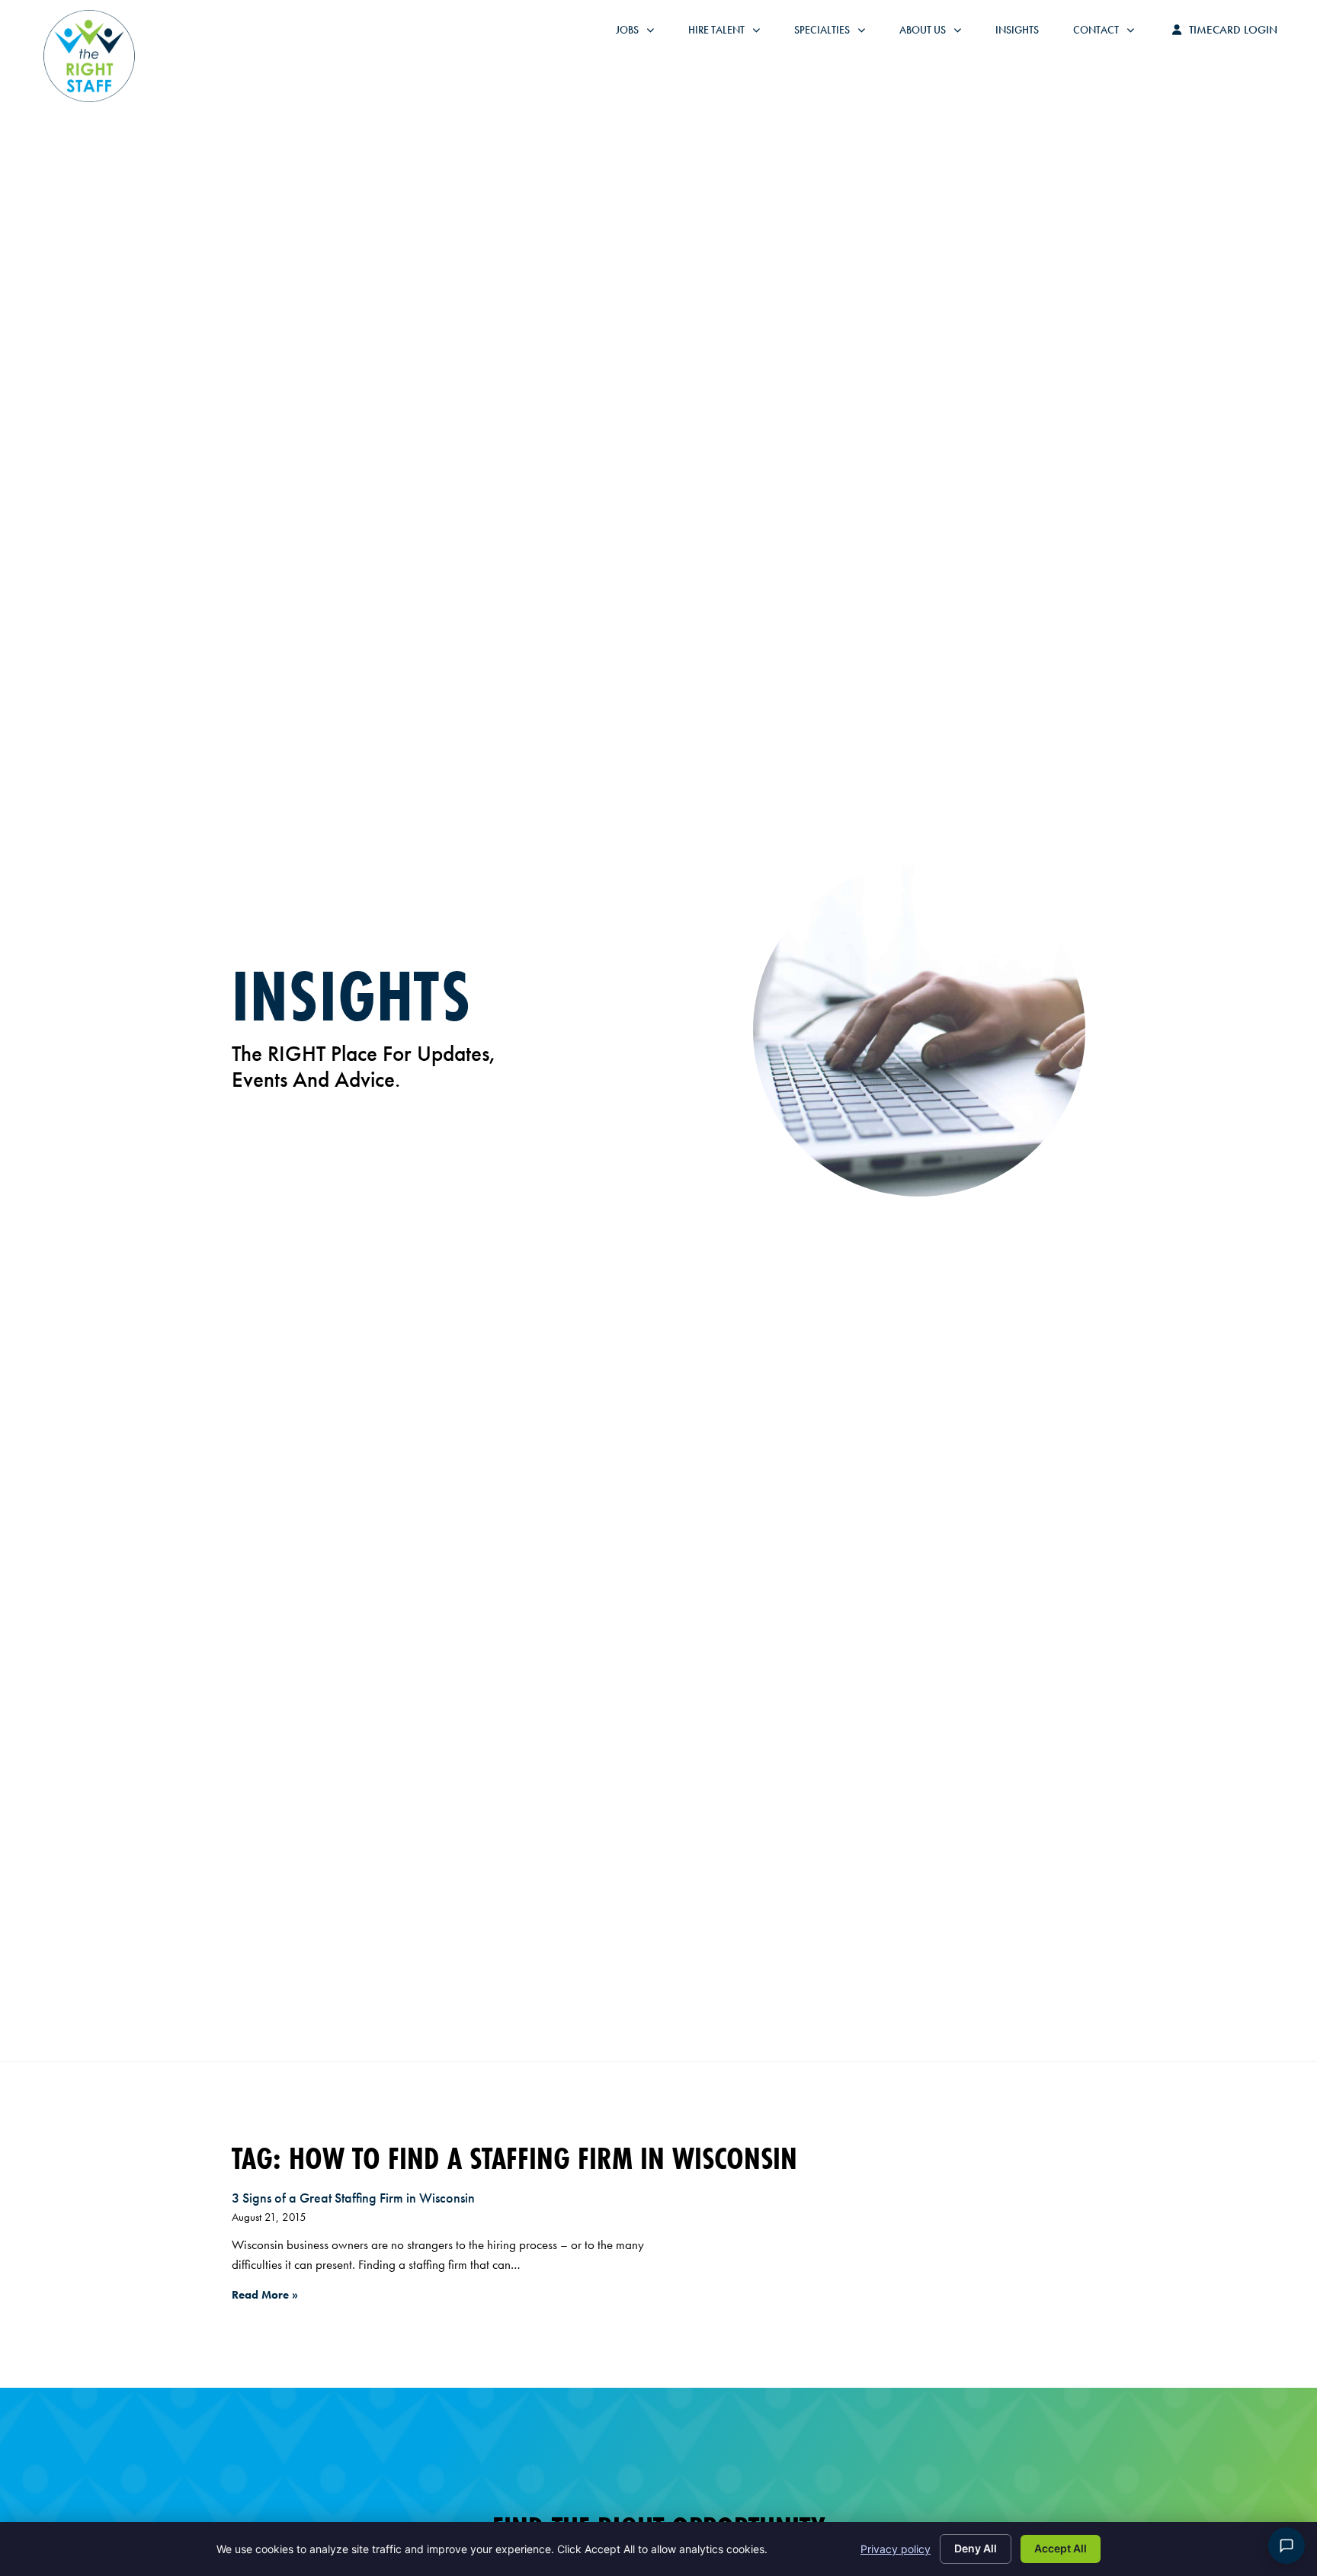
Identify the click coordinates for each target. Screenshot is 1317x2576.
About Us (938, 34)
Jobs (639, 34)
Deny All (976, 2548)
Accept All (1061, 2548)
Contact (1111, 34)
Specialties (837, 34)
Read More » (265, 2295)
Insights (1025, 34)
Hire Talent (732, 34)
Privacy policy (896, 2549)
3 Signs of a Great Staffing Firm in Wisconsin (353, 2198)
